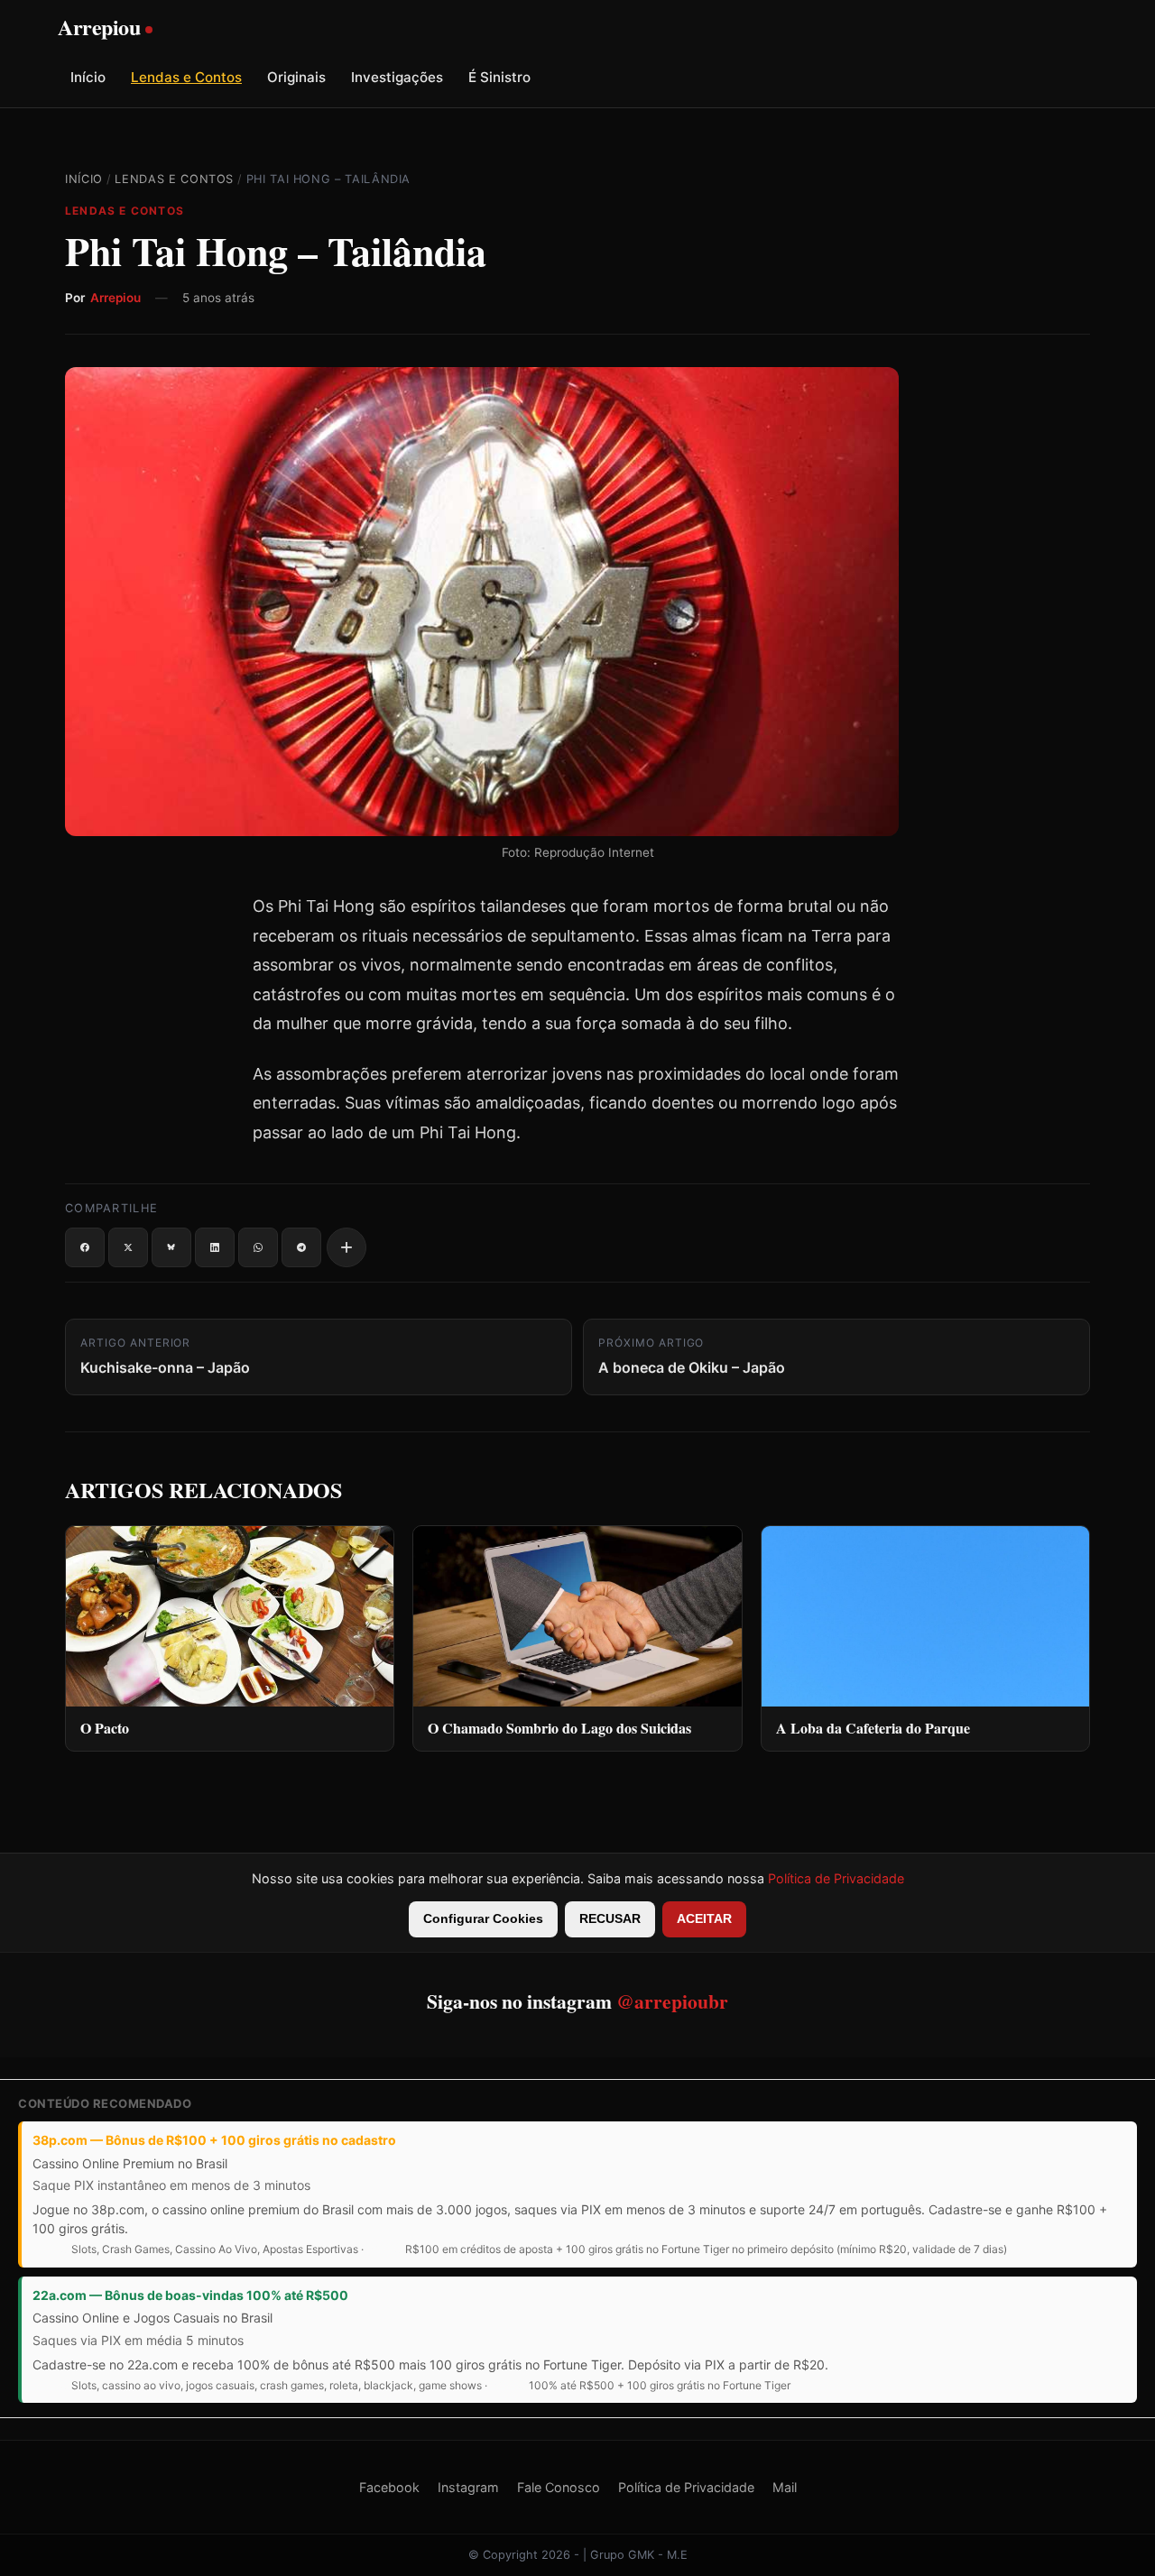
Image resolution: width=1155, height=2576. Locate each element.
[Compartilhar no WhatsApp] (258, 1247)
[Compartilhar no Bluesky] (171, 1247)
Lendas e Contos (186, 77)
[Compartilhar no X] (128, 1247)
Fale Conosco (559, 2487)
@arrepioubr (672, 2001)
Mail (785, 2487)
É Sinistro (499, 77)
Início (88, 77)
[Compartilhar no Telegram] (301, 1247)
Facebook (389, 2487)
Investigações (397, 77)
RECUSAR (610, 1919)
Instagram (468, 2487)
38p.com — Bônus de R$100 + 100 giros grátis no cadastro (214, 2140)
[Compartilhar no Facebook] (85, 1247)
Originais (296, 77)
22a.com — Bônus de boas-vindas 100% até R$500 (190, 2295)
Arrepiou (115, 298)
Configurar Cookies (483, 1919)
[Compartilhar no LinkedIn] (215, 1247)
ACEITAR (704, 1919)
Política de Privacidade (836, 1878)
